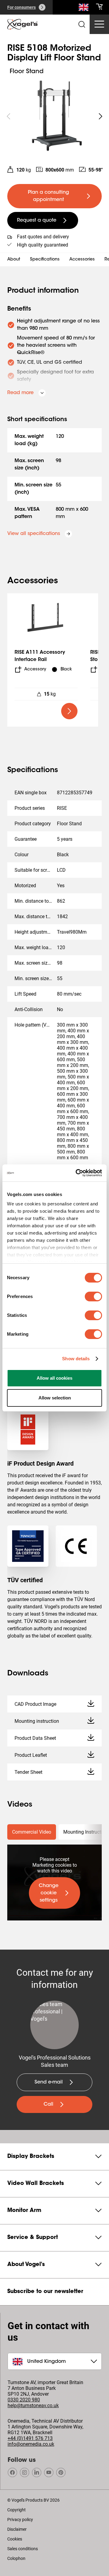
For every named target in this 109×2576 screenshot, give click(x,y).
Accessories (82, 260)
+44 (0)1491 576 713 (30, 2438)
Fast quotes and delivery (43, 237)
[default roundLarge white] (101, 116)
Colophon (16, 2558)
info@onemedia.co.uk (31, 2444)
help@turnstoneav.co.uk (33, 2406)
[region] (54, 116)
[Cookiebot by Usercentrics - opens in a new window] (77, 1173)
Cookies (15, 2539)
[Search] (84, 9)
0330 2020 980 (24, 2400)
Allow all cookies (54, 1378)
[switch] (93, 1297)
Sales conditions (23, 2549)
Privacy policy (20, 2520)
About (14, 260)
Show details (76, 1359)
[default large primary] (69, 711)
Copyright (17, 2510)
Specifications (45, 260)
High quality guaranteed (43, 245)
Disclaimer (17, 2529)
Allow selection (55, 1398)
